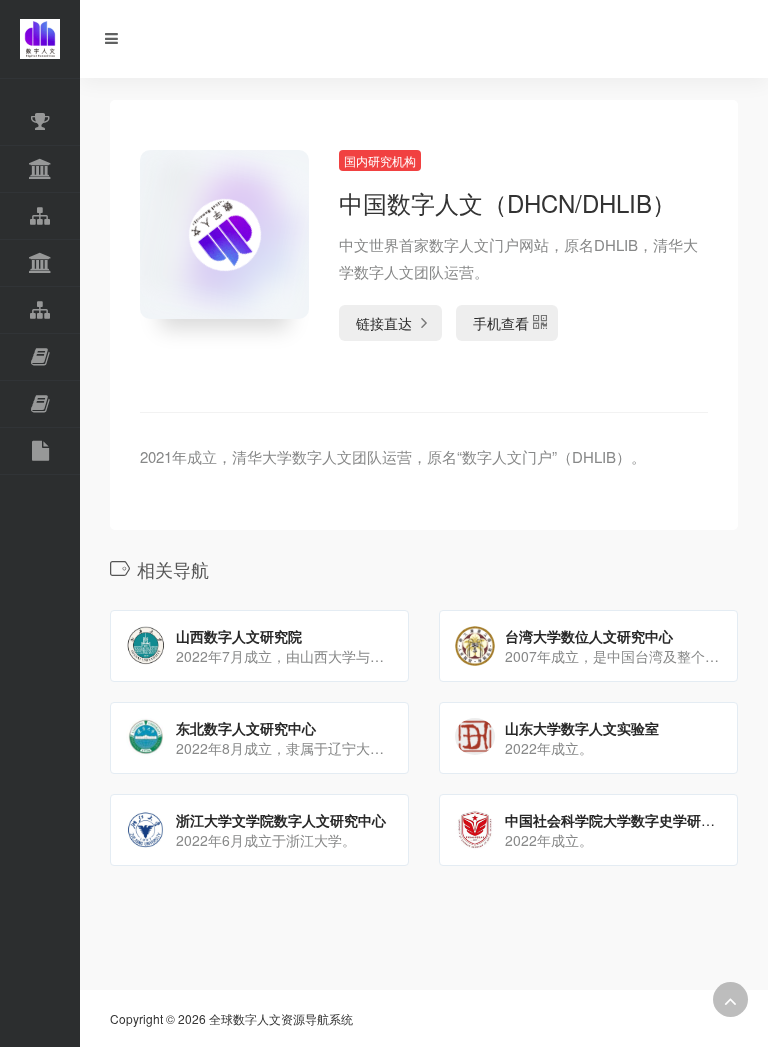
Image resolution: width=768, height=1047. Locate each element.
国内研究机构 (380, 160)
